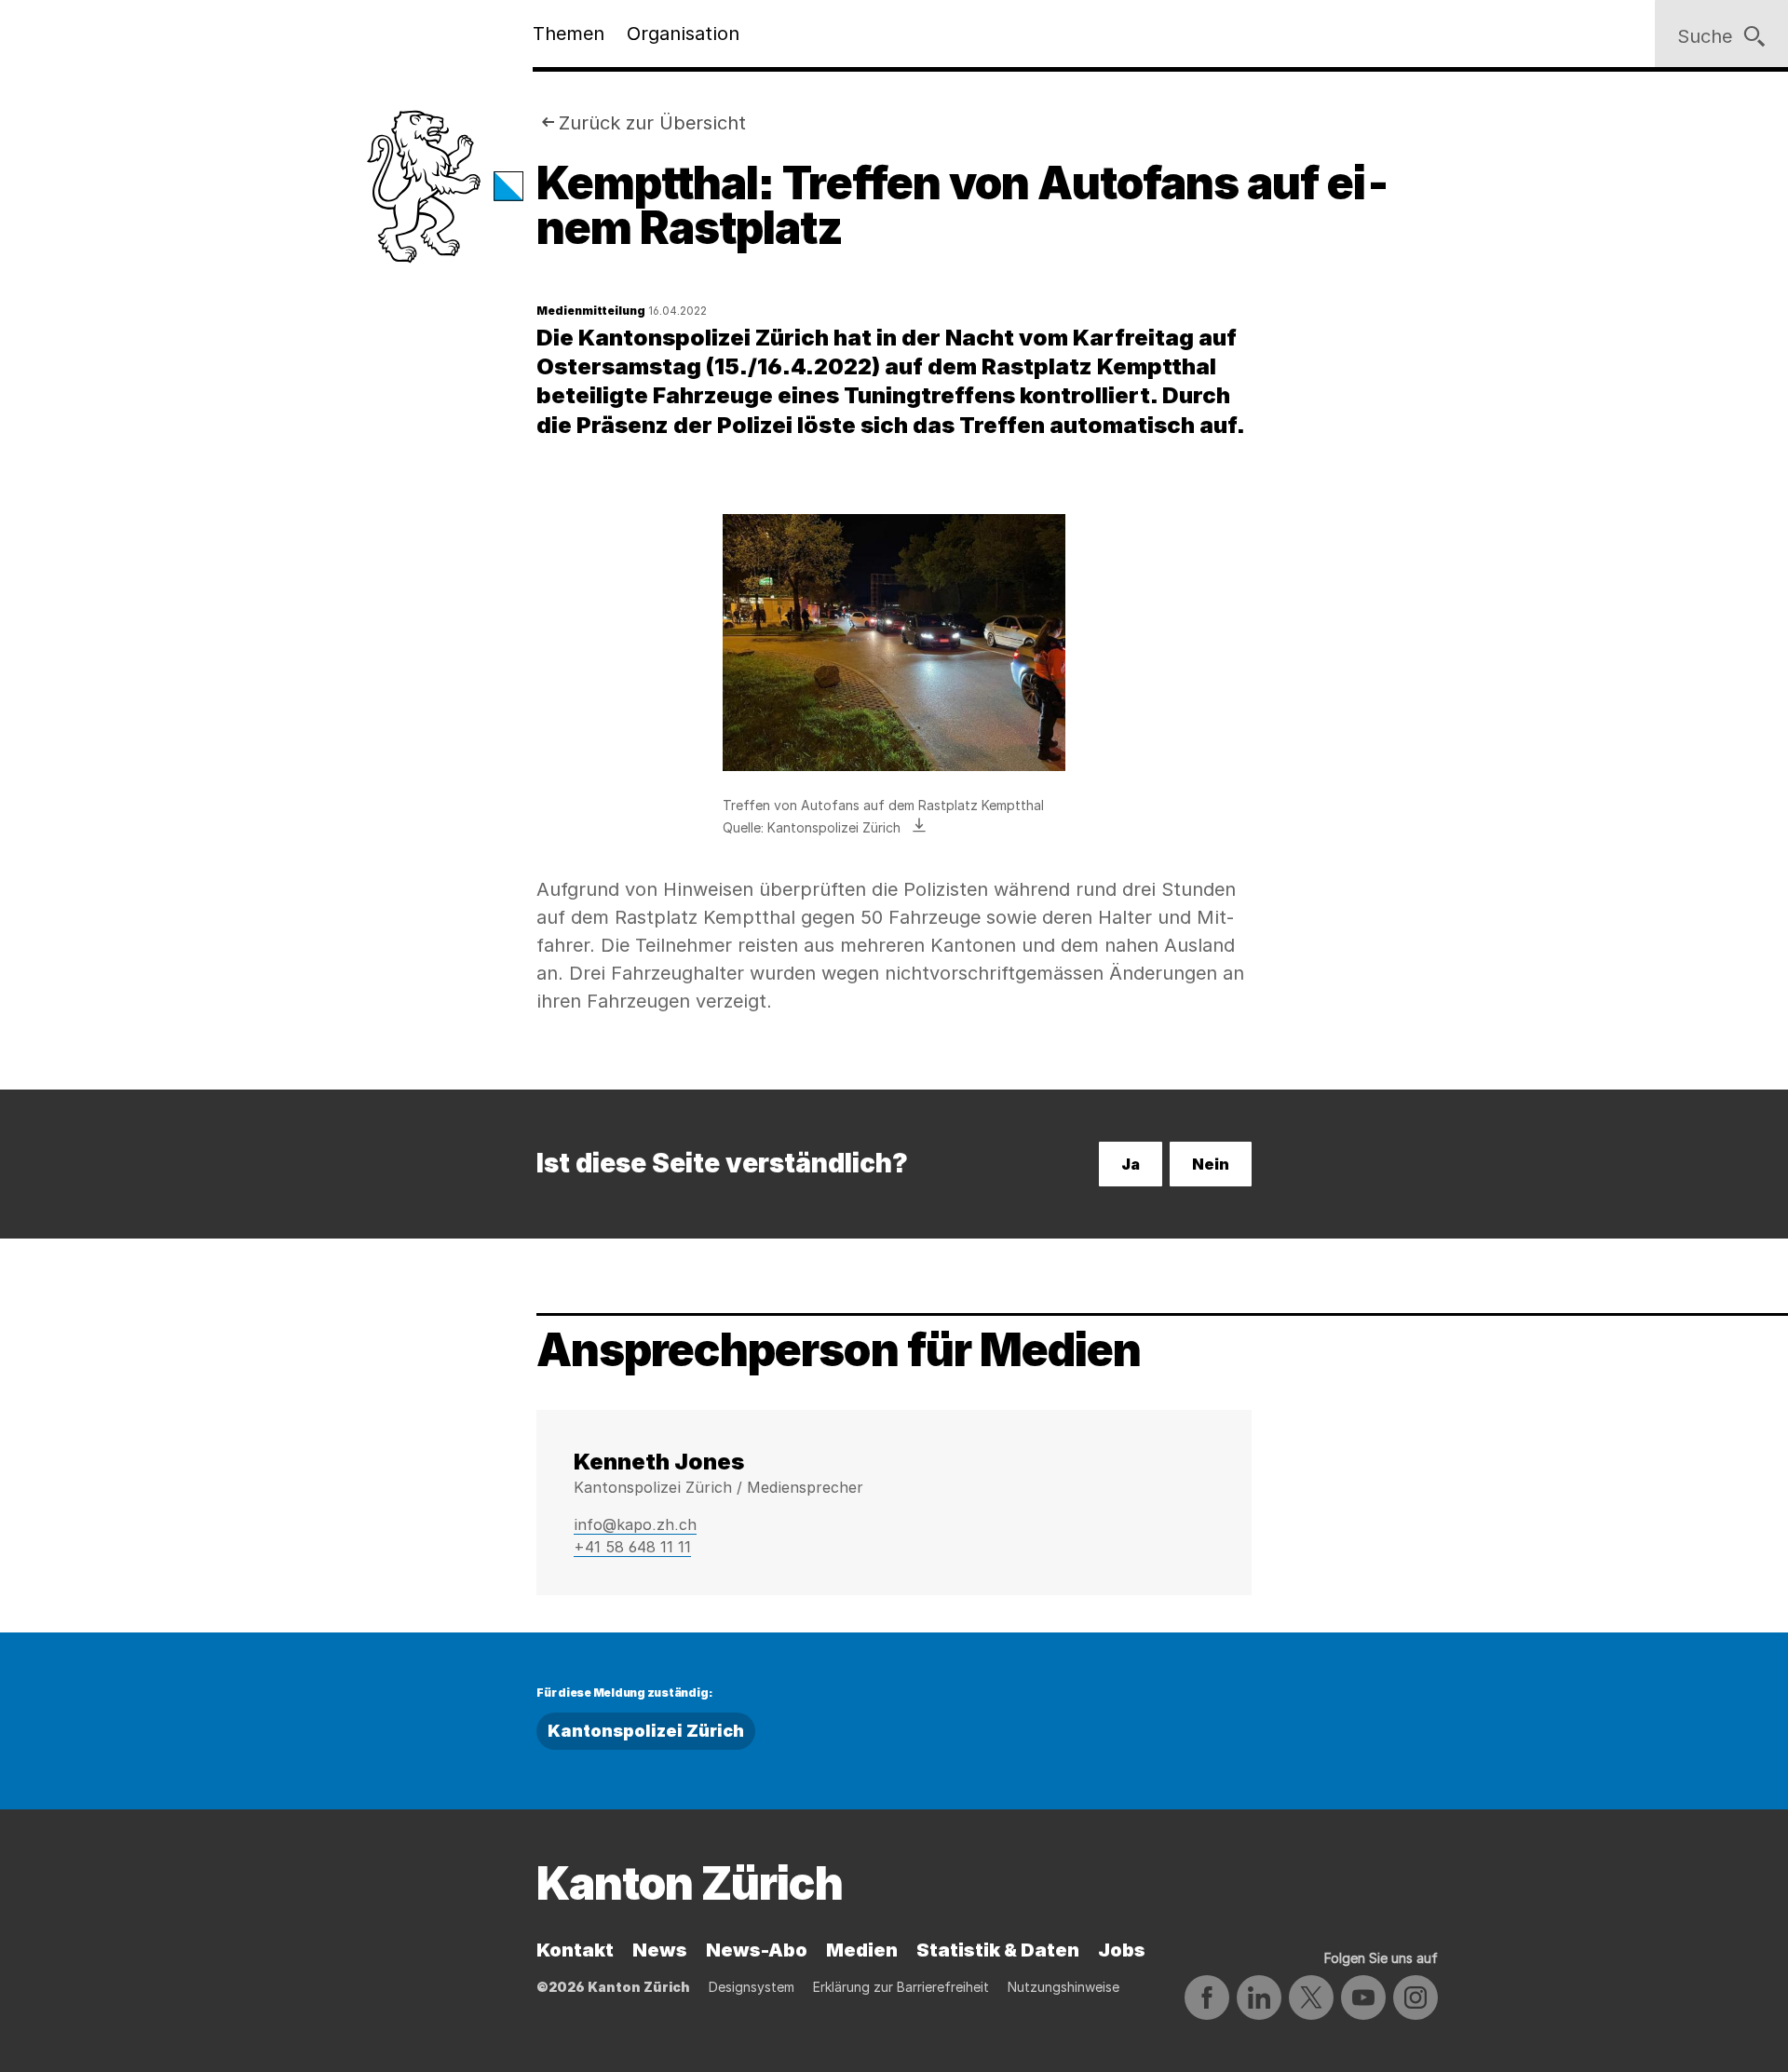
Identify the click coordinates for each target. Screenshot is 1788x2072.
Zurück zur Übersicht (652, 123)
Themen (569, 34)
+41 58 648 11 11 (632, 1547)
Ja (1131, 1164)
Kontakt (575, 1950)
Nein (1211, 1164)
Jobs (1122, 1950)
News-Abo (757, 1950)
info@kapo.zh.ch (635, 1524)
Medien (862, 1950)
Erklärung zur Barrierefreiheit (901, 1987)
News (660, 1950)
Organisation (683, 34)
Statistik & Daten (998, 1950)
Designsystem (752, 1987)
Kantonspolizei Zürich (646, 1731)
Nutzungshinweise (1063, 1987)
